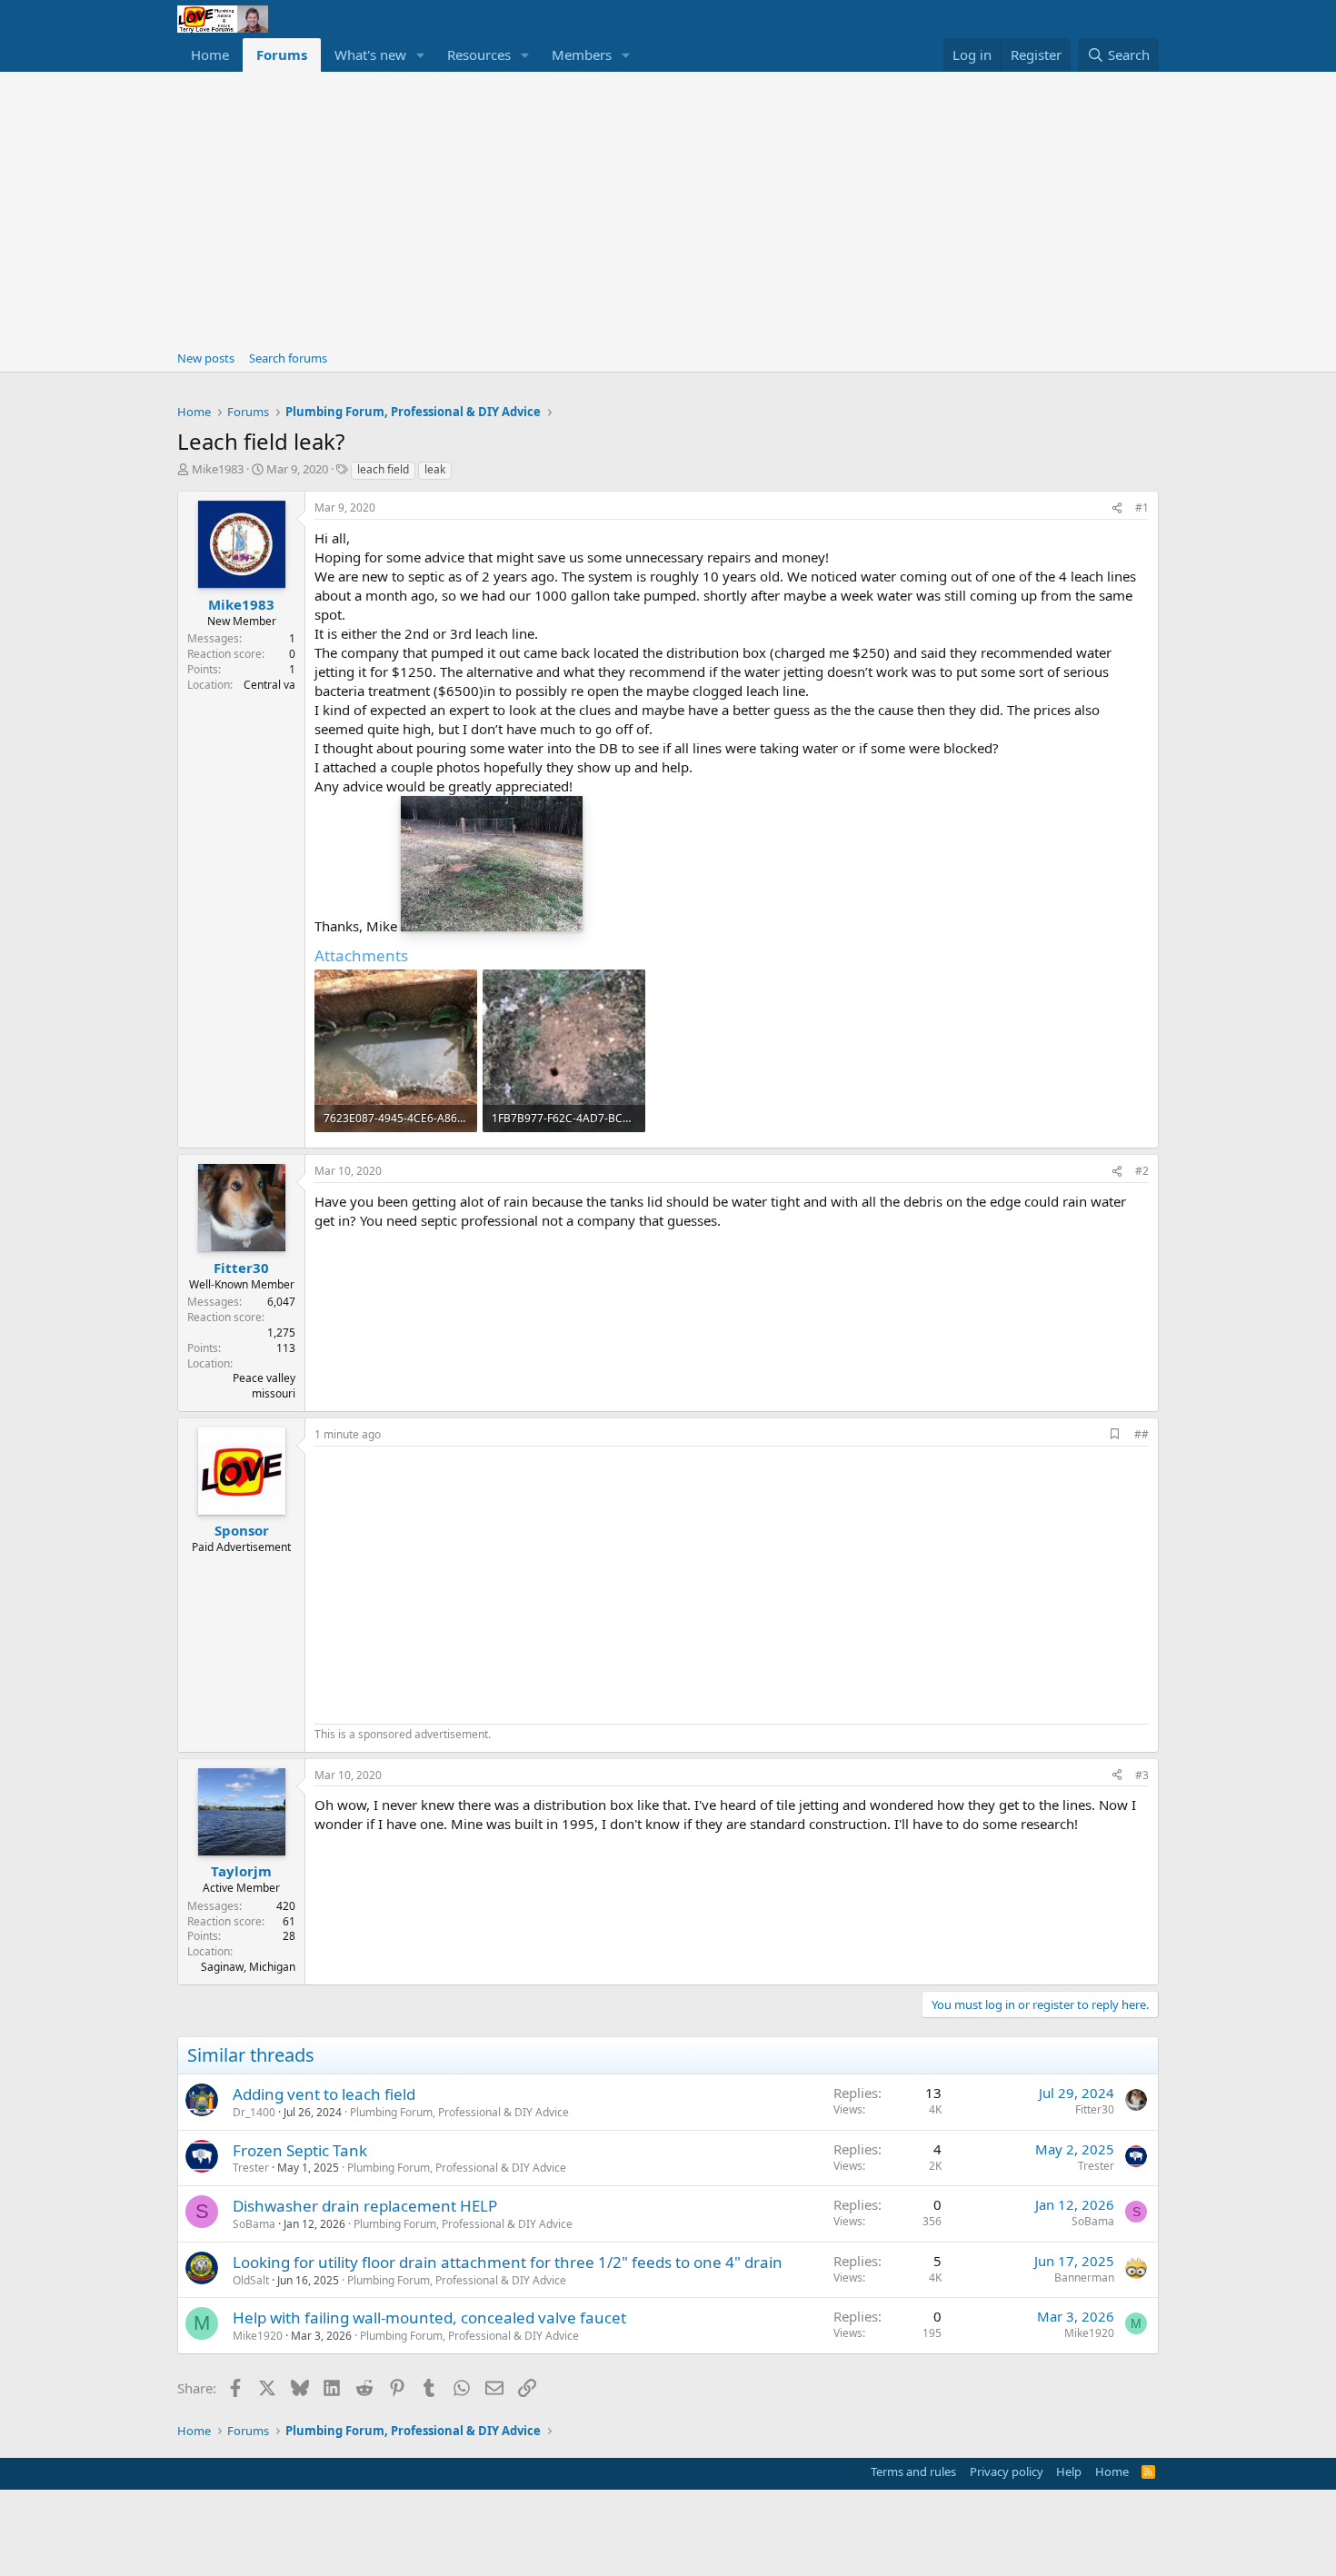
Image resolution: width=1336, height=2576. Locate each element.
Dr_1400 (254, 2112)
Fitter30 (1095, 2109)
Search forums (288, 358)
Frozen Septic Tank (300, 2150)
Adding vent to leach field (324, 2094)
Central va (269, 685)
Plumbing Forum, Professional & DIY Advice (459, 2112)
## (1142, 1434)
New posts (206, 358)
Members (582, 55)
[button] (421, 55)
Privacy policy (1007, 2472)
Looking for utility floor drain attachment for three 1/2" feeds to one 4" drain (508, 2262)
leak (435, 469)
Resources (479, 55)
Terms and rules (913, 2472)
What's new (370, 55)
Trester (251, 2168)
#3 (1142, 1775)
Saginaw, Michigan (248, 1967)
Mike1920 (258, 2336)
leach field (383, 469)
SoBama (254, 2224)
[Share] (1117, 508)
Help (1069, 2472)
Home (210, 55)
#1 (1142, 507)
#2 (1142, 1171)
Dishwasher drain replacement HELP (365, 2206)
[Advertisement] (668, 208)
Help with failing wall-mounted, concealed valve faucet (429, 2317)
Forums (282, 55)
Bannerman (1084, 2278)
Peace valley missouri (264, 1386)
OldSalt (251, 2280)
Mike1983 (218, 469)
